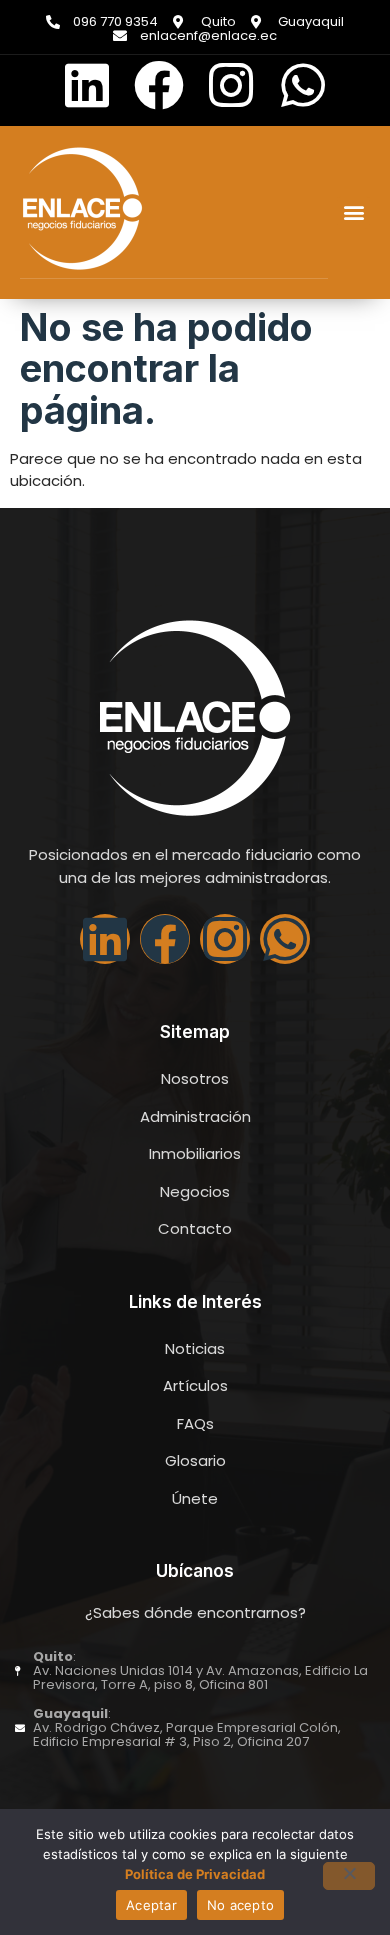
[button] (353, 212)
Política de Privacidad (195, 1874)
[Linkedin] (87, 85)
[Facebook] (159, 85)
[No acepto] (349, 1876)
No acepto (240, 1905)
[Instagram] (231, 85)
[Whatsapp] (303, 85)
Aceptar (151, 1905)
